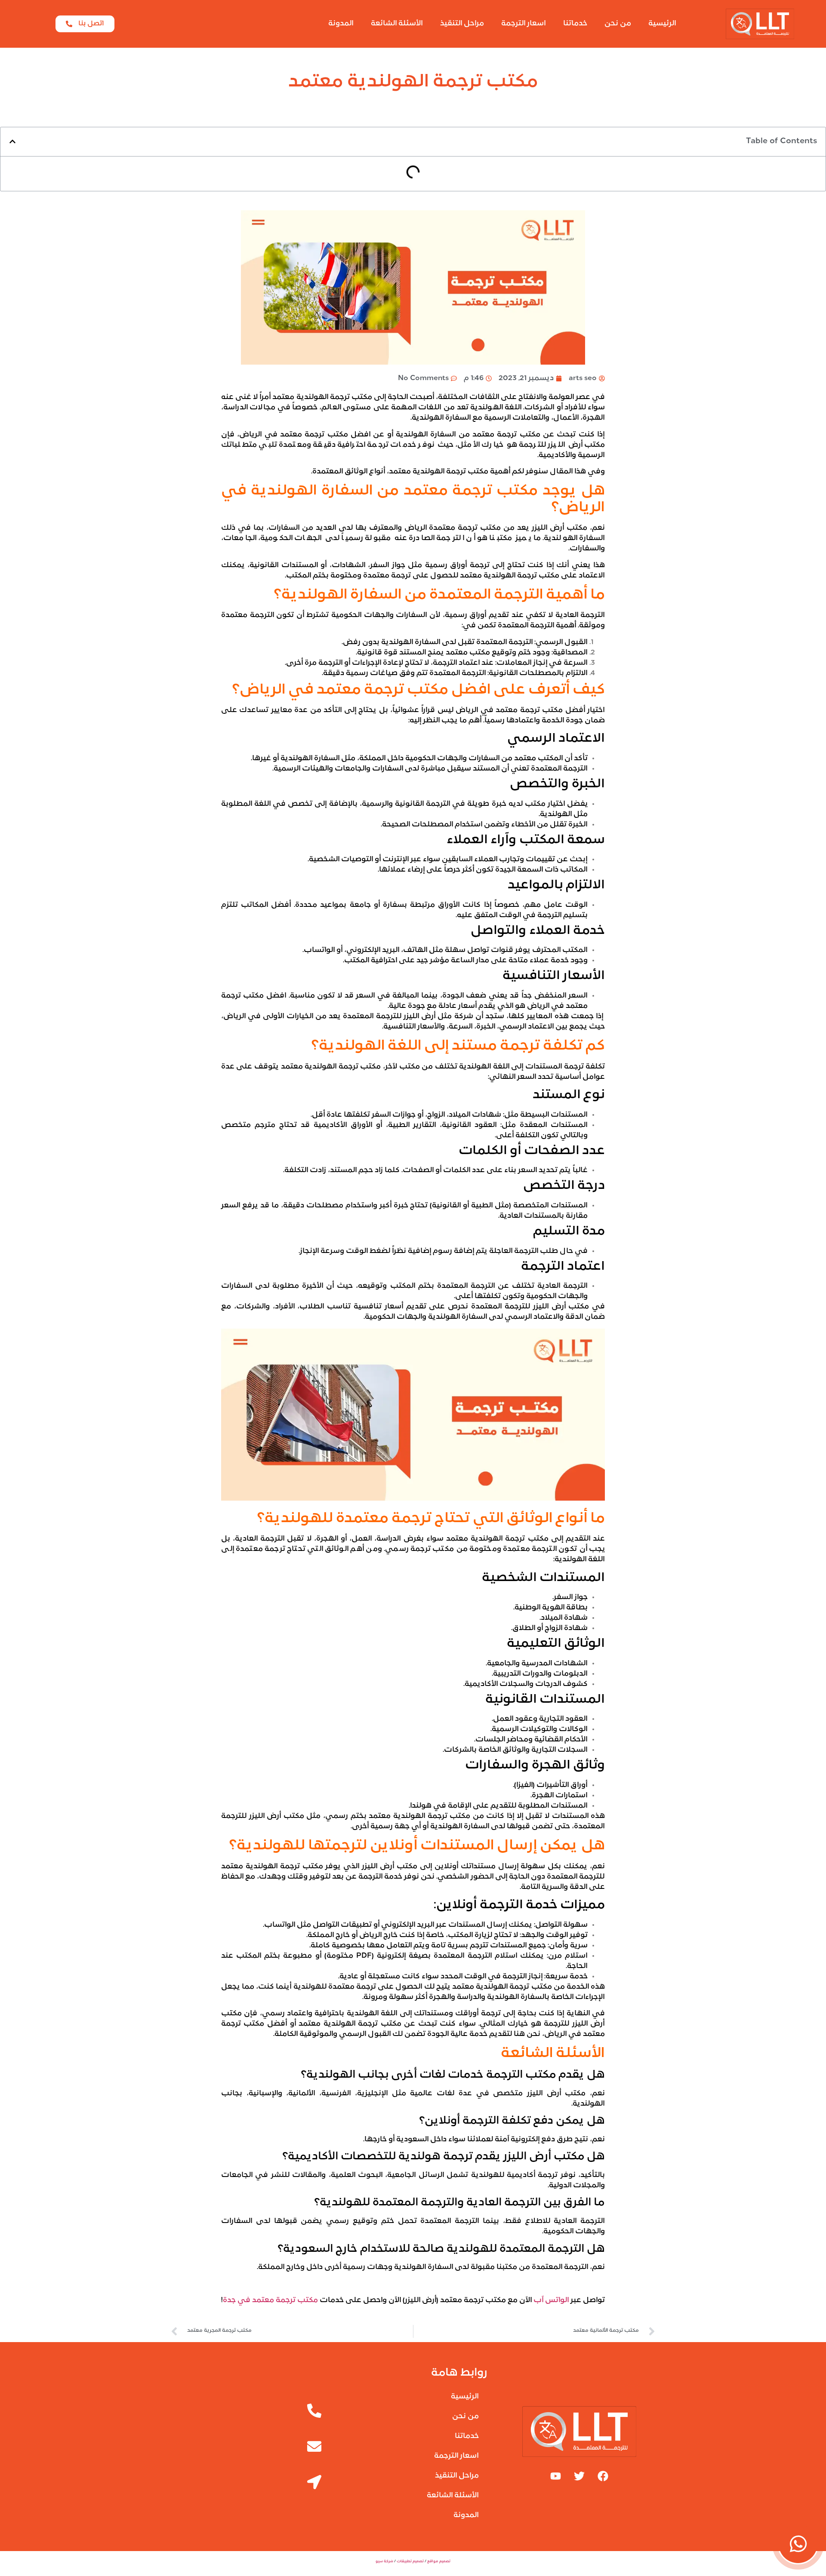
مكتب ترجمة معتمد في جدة (270, 2300)
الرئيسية (662, 24)
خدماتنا (575, 24)
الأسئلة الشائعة (397, 24)
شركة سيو (384, 2561)
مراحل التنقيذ (462, 24)
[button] (12, 141)
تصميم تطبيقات (410, 2561)
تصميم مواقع (439, 2561)
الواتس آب (551, 2300)
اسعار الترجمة (524, 24)
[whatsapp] (798, 2544)
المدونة (341, 24)
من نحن (618, 24)
